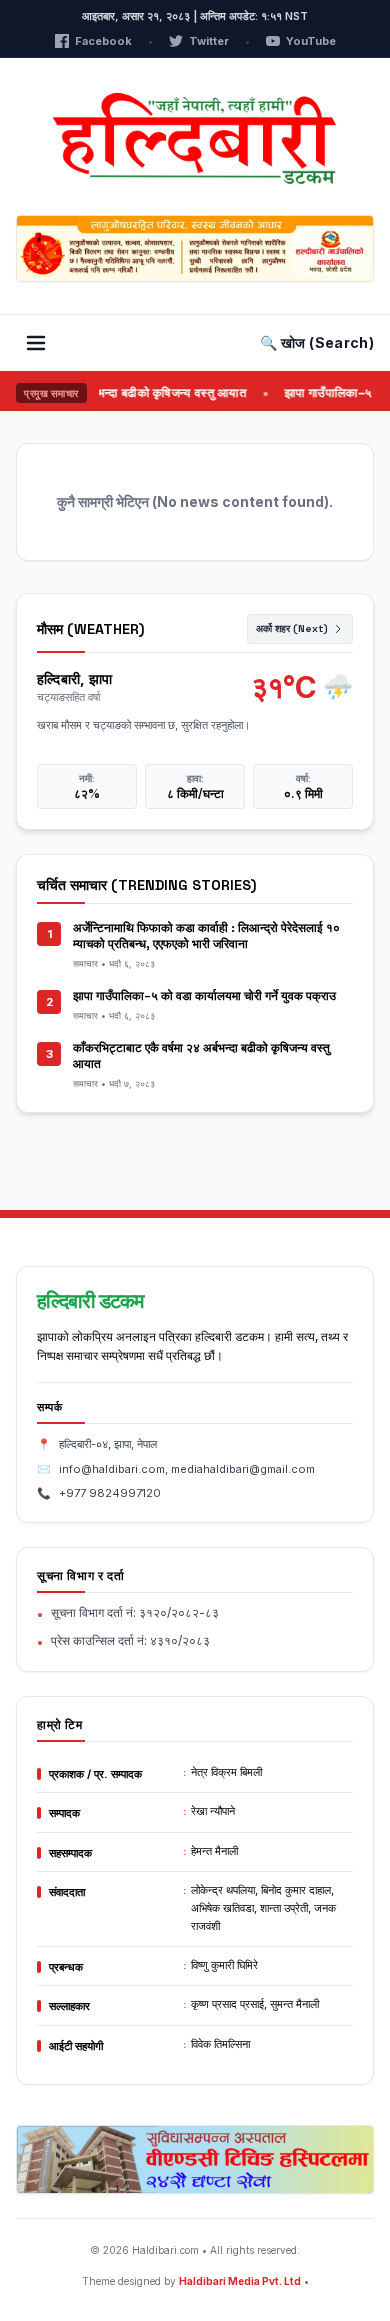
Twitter (209, 41)
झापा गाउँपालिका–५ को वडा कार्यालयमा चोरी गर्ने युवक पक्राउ (204, 996)
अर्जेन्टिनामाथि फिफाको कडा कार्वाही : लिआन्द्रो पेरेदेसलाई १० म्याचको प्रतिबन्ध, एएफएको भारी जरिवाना (206, 936)
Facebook (103, 41)
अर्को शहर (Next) (292, 628)
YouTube (311, 41)
